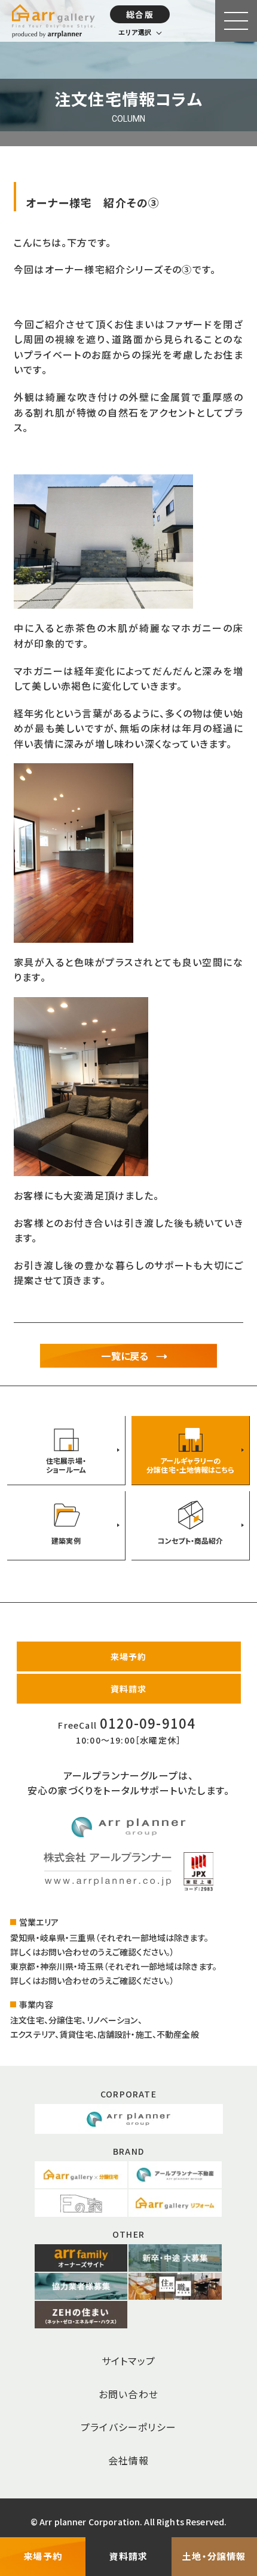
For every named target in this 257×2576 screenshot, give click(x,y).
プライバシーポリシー (128, 2427)
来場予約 (129, 1656)
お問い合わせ (128, 2394)
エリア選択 (135, 32)
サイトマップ (128, 2361)
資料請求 (129, 1689)
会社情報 (129, 2460)
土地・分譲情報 (214, 2556)
